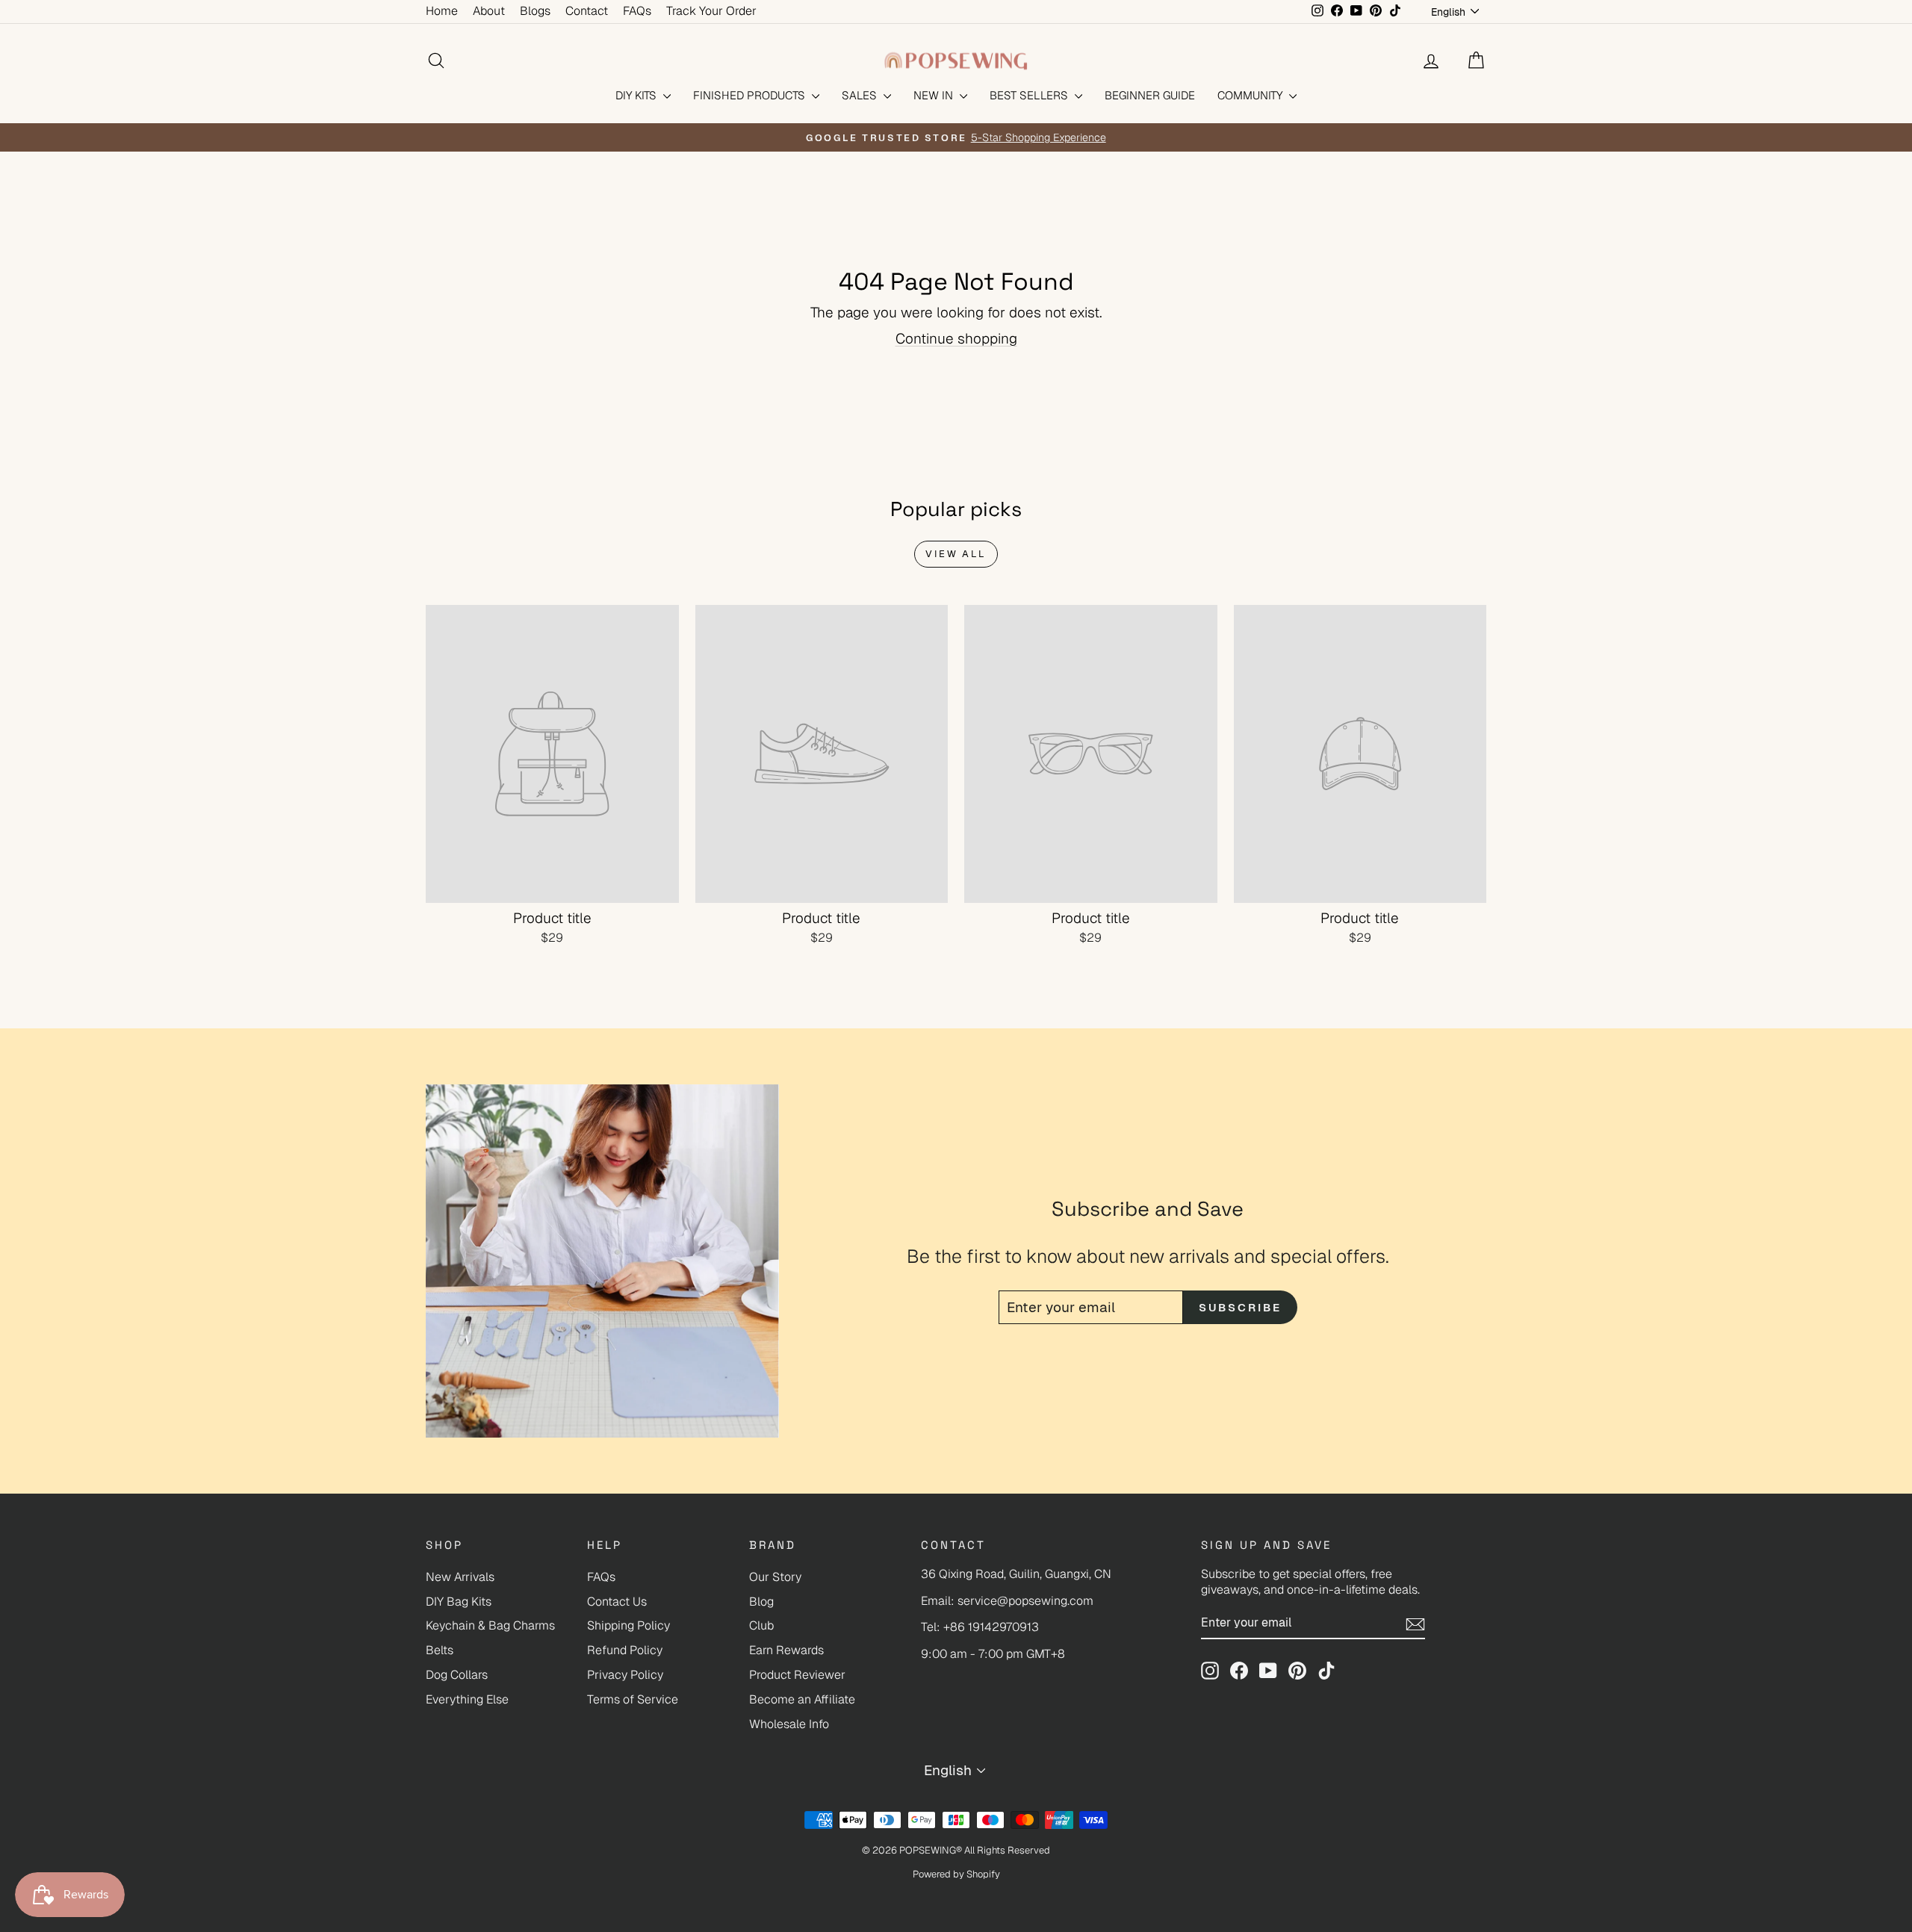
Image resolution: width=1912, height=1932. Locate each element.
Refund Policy (625, 1650)
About (489, 11)
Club (761, 1625)
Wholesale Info (789, 1724)
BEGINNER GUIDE (1150, 95)
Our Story (775, 1577)
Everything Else (467, 1699)
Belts (440, 1650)
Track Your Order (711, 11)
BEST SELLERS (1030, 95)
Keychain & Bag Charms (490, 1625)
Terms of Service (633, 1699)
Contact (587, 11)
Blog (761, 1602)
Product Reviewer (797, 1675)
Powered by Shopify (956, 1874)
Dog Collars (457, 1675)
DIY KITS (637, 95)
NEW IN (935, 95)
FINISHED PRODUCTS (751, 95)
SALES (861, 95)
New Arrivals (460, 1577)
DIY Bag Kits (459, 1602)
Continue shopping (956, 339)
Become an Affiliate (802, 1699)
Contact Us (617, 1602)
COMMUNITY (1251, 95)
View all (956, 554)
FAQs (637, 11)
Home (442, 11)
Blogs (535, 11)
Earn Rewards (786, 1650)
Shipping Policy (628, 1625)
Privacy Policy (625, 1675)
